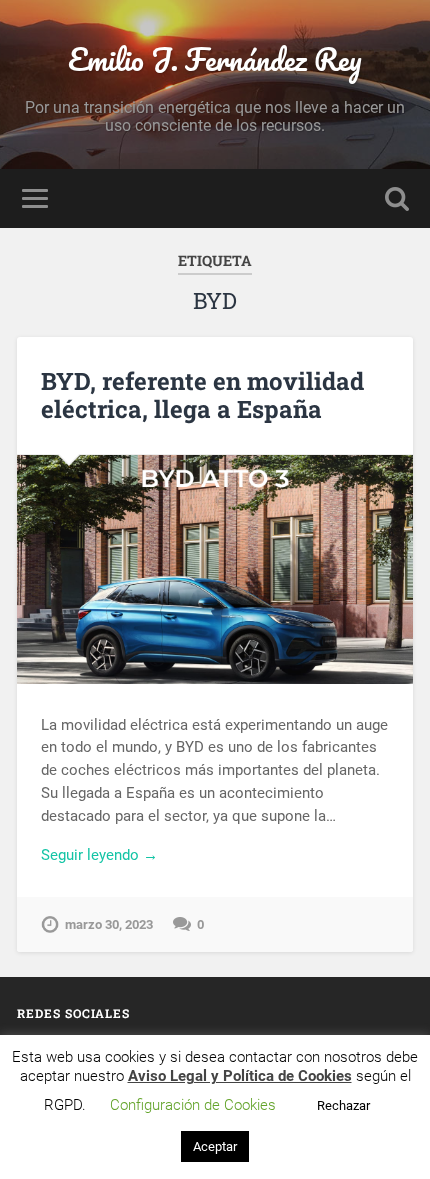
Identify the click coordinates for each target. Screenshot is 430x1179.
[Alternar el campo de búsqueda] (397, 198)
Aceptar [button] (215, 1146)
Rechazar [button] (343, 1105)
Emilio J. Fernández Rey (215, 59)
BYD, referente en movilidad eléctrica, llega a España (202, 395)
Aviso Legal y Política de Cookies (240, 1076)
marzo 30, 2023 (109, 924)
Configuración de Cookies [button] (193, 1105)
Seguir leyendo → (99, 855)
